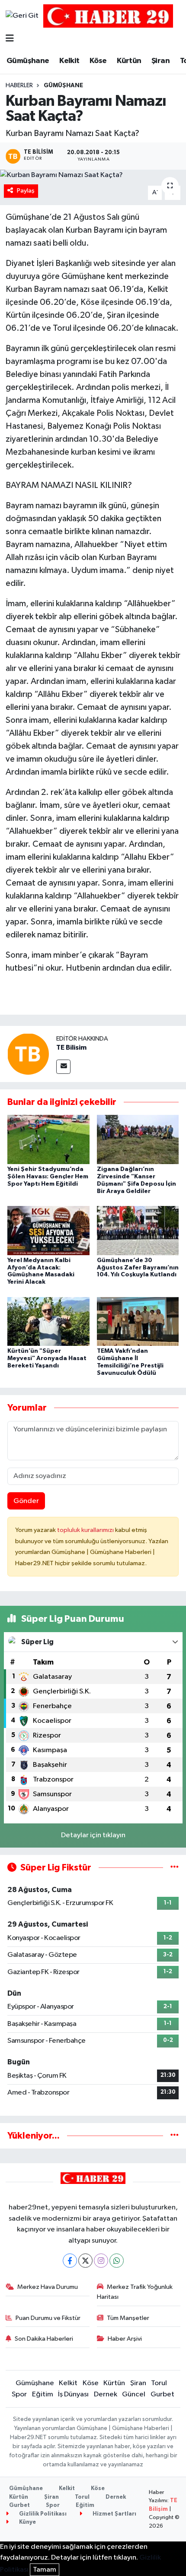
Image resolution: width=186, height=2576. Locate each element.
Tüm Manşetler (128, 2318)
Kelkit (69, 61)
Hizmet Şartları (114, 2514)
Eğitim (43, 2394)
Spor (19, 2394)
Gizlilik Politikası (42, 2514)
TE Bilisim (71, 1047)
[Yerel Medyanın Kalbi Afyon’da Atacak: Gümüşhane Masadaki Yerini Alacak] (48, 1230)
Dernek (106, 2394)
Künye (27, 2522)
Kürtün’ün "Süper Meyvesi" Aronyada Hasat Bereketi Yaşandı (47, 1358)
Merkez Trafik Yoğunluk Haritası (135, 2292)
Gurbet (162, 2394)
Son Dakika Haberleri (44, 2339)
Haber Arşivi (125, 2339)
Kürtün (129, 61)
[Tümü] (175, 2136)
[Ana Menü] (10, 39)
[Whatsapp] (117, 2261)
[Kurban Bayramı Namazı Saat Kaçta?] (93, 175)
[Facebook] (70, 2261)
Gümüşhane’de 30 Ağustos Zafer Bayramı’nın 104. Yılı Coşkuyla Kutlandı (138, 1268)
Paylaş (26, 191)
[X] (85, 2261)
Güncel (134, 2394)
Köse (98, 61)
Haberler (19, 85)
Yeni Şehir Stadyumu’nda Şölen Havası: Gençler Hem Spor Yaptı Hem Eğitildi (48, 1177)
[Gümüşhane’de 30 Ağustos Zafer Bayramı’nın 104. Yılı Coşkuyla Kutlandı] (138, 1230)
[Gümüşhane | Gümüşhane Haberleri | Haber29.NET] (108, 16)
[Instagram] (101, 2261)
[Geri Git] (22, 16)
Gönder (26, 1501)
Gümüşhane (28, 61)
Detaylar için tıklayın (93, 1835)
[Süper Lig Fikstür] (175, 1868)
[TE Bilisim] (28, 1054)
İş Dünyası (73, 2394)
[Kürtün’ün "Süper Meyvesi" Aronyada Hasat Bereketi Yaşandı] (48, 1321)
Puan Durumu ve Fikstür (48, 2318)
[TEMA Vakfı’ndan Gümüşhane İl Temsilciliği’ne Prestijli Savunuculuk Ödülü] (138, 1321)
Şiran (160, 61)
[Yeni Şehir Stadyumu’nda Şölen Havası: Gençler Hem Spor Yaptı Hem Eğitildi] (48, 1139)
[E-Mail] (63, 1067)
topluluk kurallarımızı (86, 1530)
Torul (159, 2383)
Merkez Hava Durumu (48, 2287)
